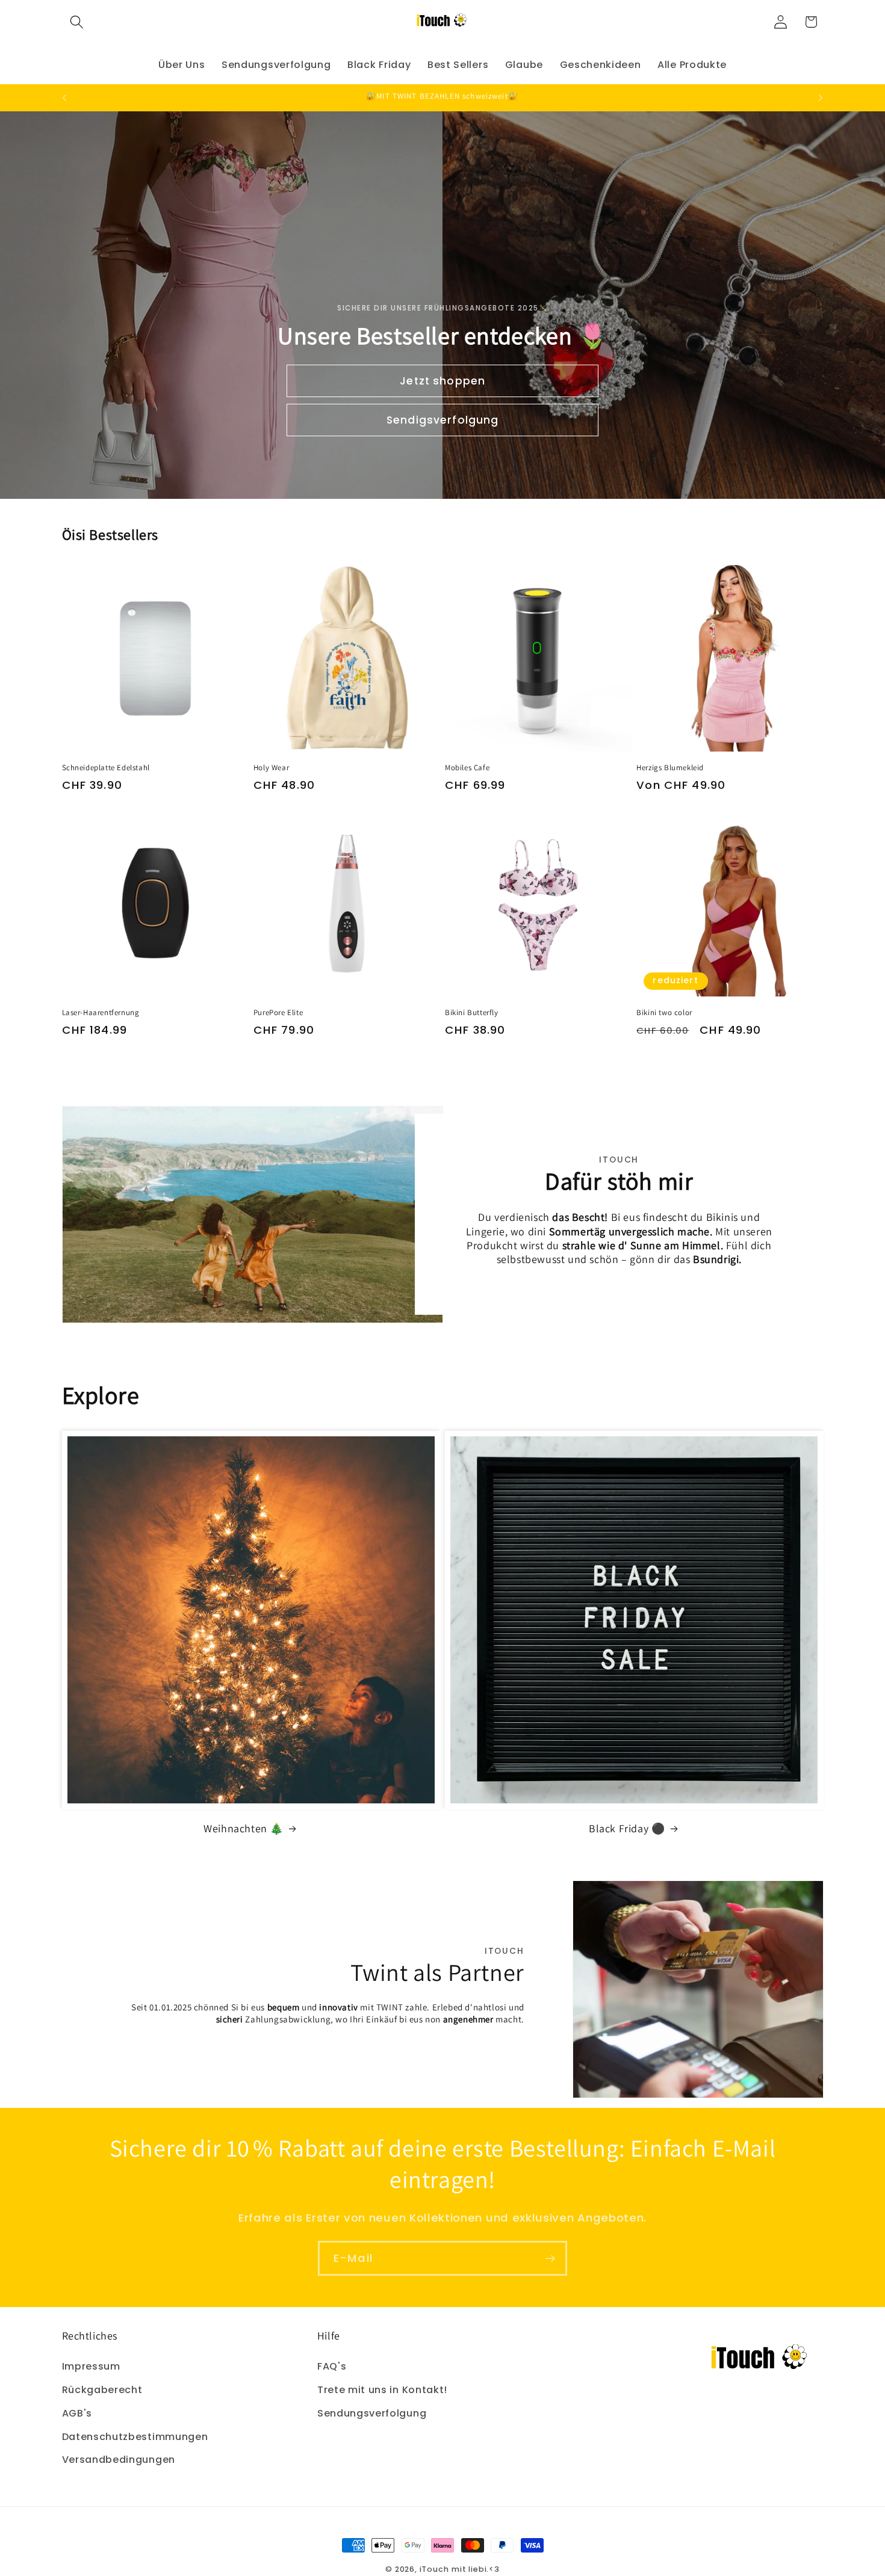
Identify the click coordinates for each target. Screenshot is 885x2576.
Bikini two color (664, 1013)
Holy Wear (271, 768)
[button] (77, 22)
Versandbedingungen (119, 2460)
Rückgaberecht (102, 2390)
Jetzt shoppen (442, 381)
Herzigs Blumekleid (670, 768)
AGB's (77, 2413)
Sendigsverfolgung (443, 420)
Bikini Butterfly (472, 1013)
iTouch (434, 2569)
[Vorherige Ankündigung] (64, 97)
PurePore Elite (278, 1013)
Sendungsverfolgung (372, 2413)
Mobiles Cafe (467, 768)
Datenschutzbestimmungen (135, 2437)
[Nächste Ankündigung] (821, 97)
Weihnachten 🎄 (244, 1828)
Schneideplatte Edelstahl (106, 768)
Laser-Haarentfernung (101, 1013)
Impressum (91, 2366)
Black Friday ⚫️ (627, 1828)
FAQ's (332, 2366)
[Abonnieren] (550, 2258)
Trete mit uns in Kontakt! (382, 2390)
